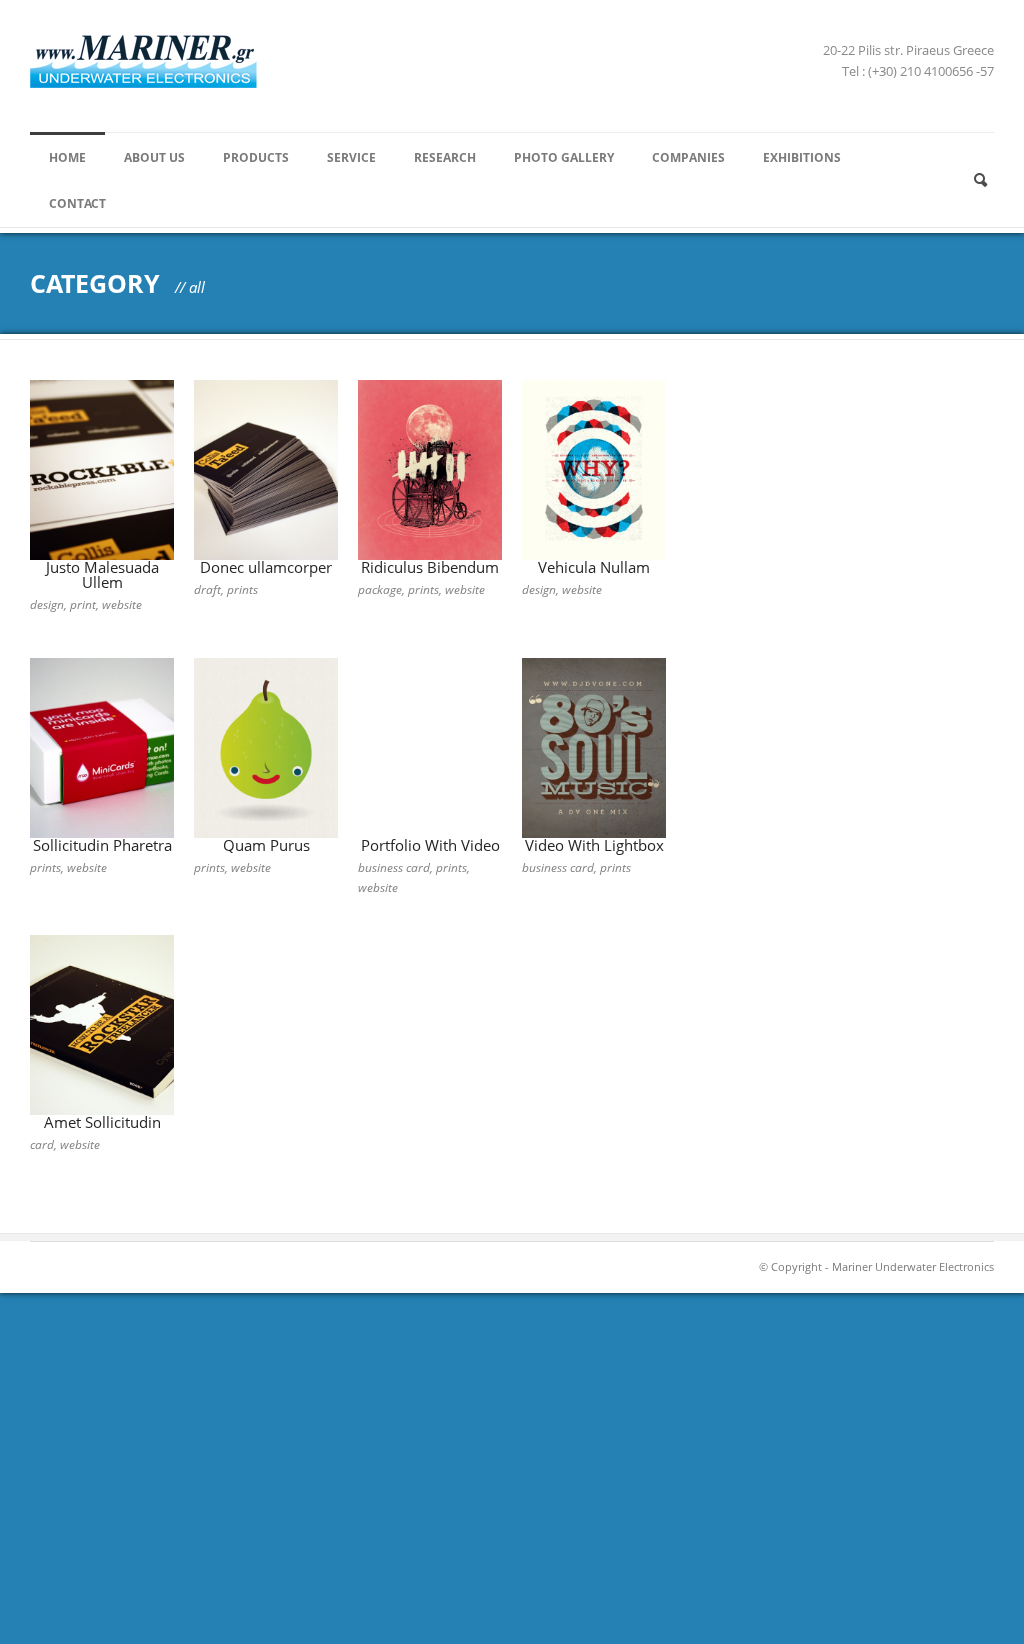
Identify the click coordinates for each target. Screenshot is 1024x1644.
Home (67, 157)
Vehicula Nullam (594, 567)
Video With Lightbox (594, 845)
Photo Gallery (564, 157)
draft (207, 589)
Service (351, 157)
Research (445, 157)
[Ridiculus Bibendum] (430, 470)
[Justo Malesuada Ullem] (102, 470)
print (83, 604)
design (47, 604)
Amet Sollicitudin (102, 1122)
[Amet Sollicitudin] (102, 1025)
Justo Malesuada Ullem (102, 574)
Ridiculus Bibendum (430, 567)
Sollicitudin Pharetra (102, 845)
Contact (77, 203)
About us (154, 157)
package (380, 589)
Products (256, 157)
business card (394, 867)
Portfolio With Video (430, 845)
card (42, 1144)
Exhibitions (802, 157)
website (122, 604)
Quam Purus (266, 845)
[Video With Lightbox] (594, 748)
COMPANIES (688, 157)
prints (242, 589)
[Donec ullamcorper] (266, 470)
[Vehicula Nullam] (594, 470)
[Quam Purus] (266, 748)
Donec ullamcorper (266, 567)
